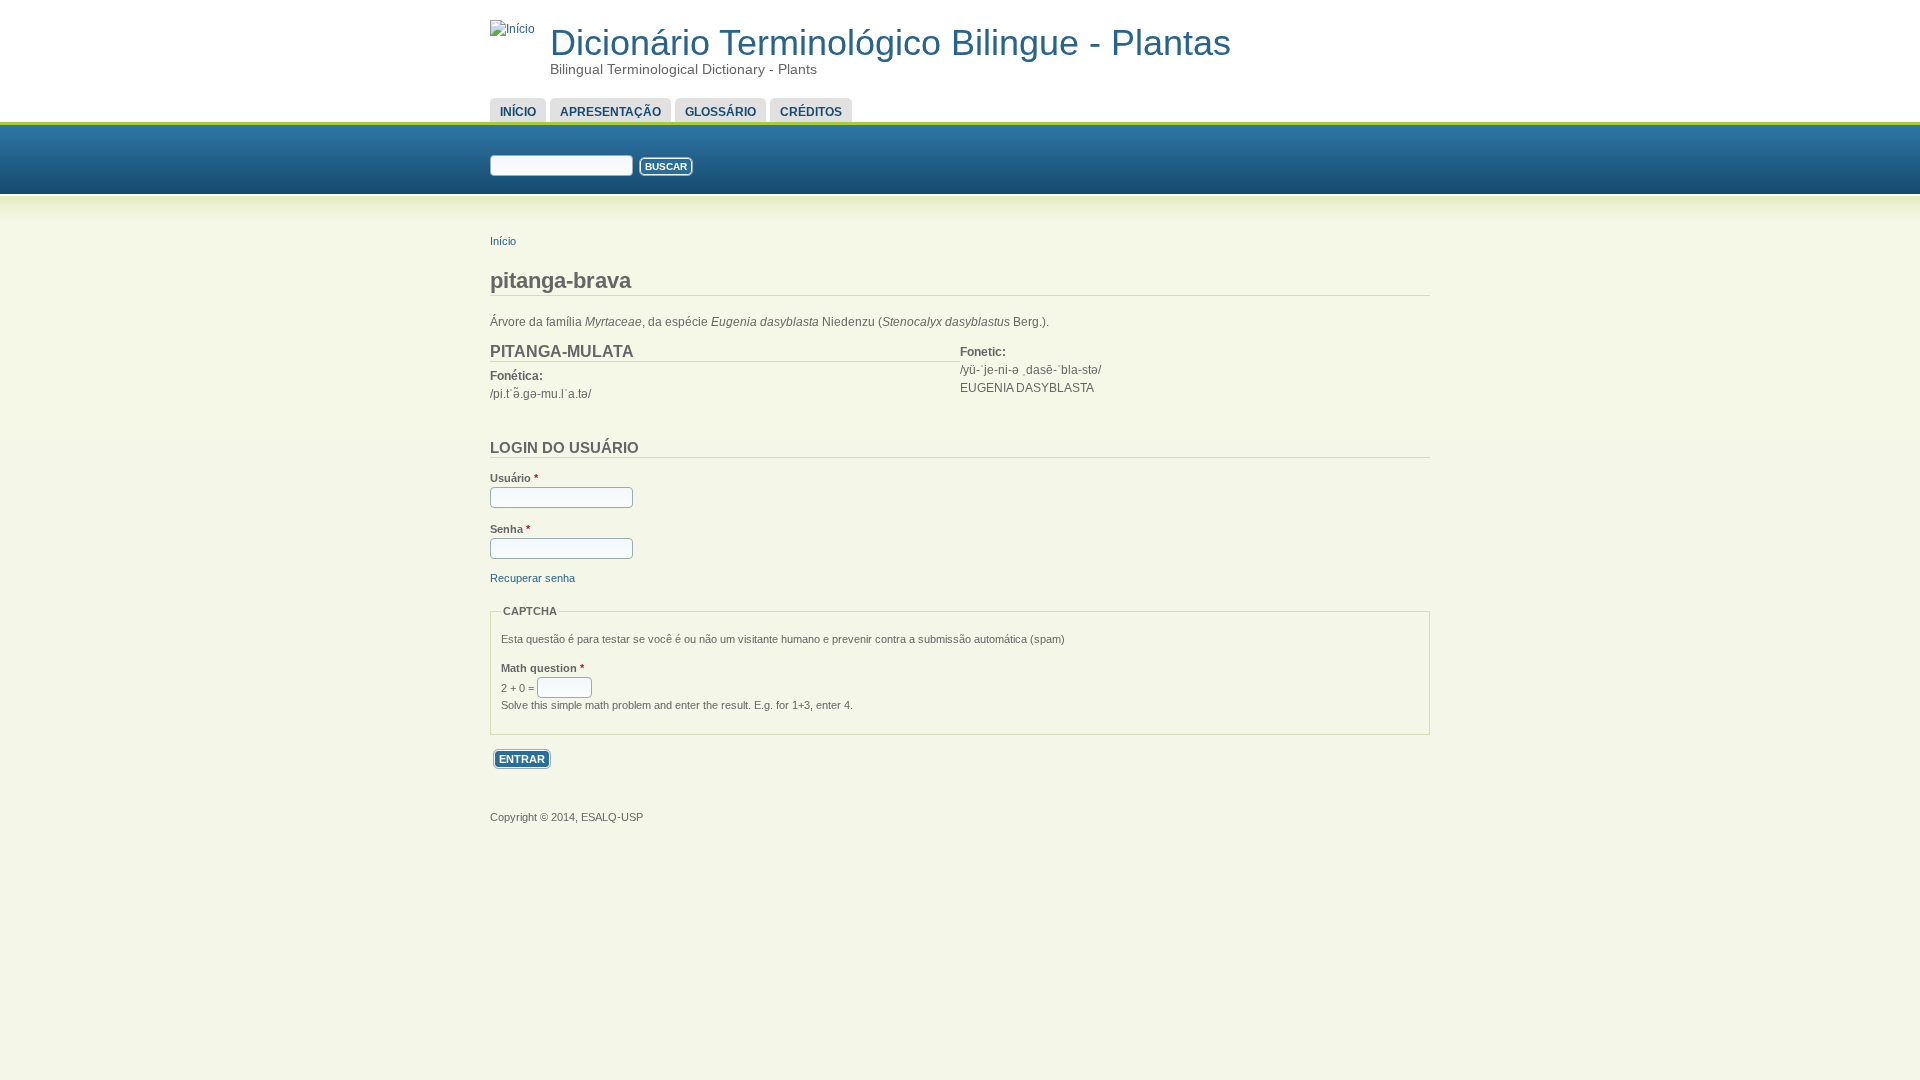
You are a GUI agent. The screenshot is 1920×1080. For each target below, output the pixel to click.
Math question (542, 668)
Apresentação (610, 112)
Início (518, 112)
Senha (510, 529)
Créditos (811, 112)
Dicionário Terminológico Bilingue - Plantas (890, 42)
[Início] (512, 29)
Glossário (720, 112)
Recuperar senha (532, 578)
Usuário (514, 478)
